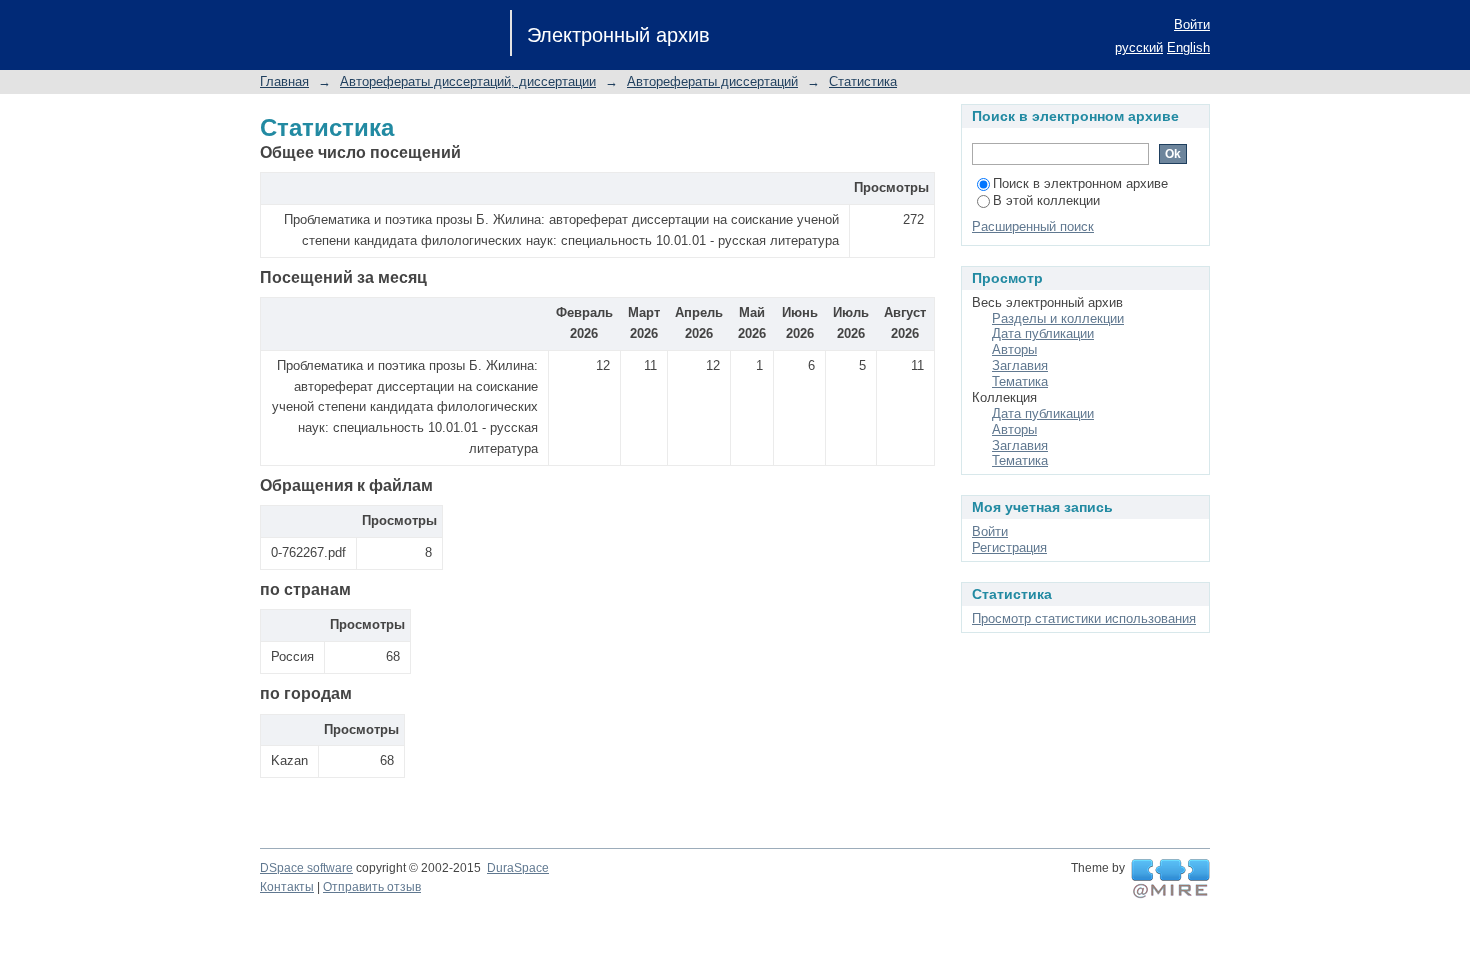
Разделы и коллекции (1058, 318)
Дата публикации (1043, 333)
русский (1139, 47)
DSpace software (306, 868)
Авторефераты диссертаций (712, 81)
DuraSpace (518, 868)
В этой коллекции (1046, 200)
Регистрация (1009, 547)
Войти (1192, 24)
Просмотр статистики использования (1084, 618)
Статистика (863, 81)
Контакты (287, 887)
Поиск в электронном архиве (1080, 183)
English (1188, 47)
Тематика (1020, 381)
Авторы (1014, 349)
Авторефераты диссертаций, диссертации (468, 81)
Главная (284, 81)
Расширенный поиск (1033, 226)
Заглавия (1020, 365)
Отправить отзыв (372, 887)
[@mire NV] (1170, 879)
